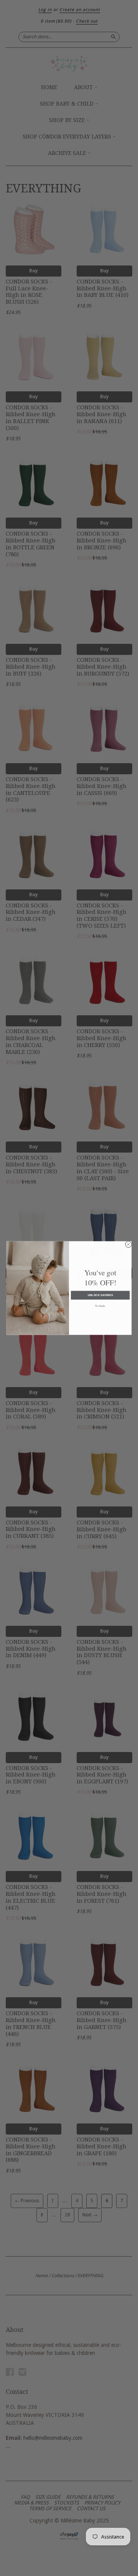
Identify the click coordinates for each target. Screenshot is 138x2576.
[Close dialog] (128, 1244)
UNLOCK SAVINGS (100, 1295)
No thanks (100, 1306)
